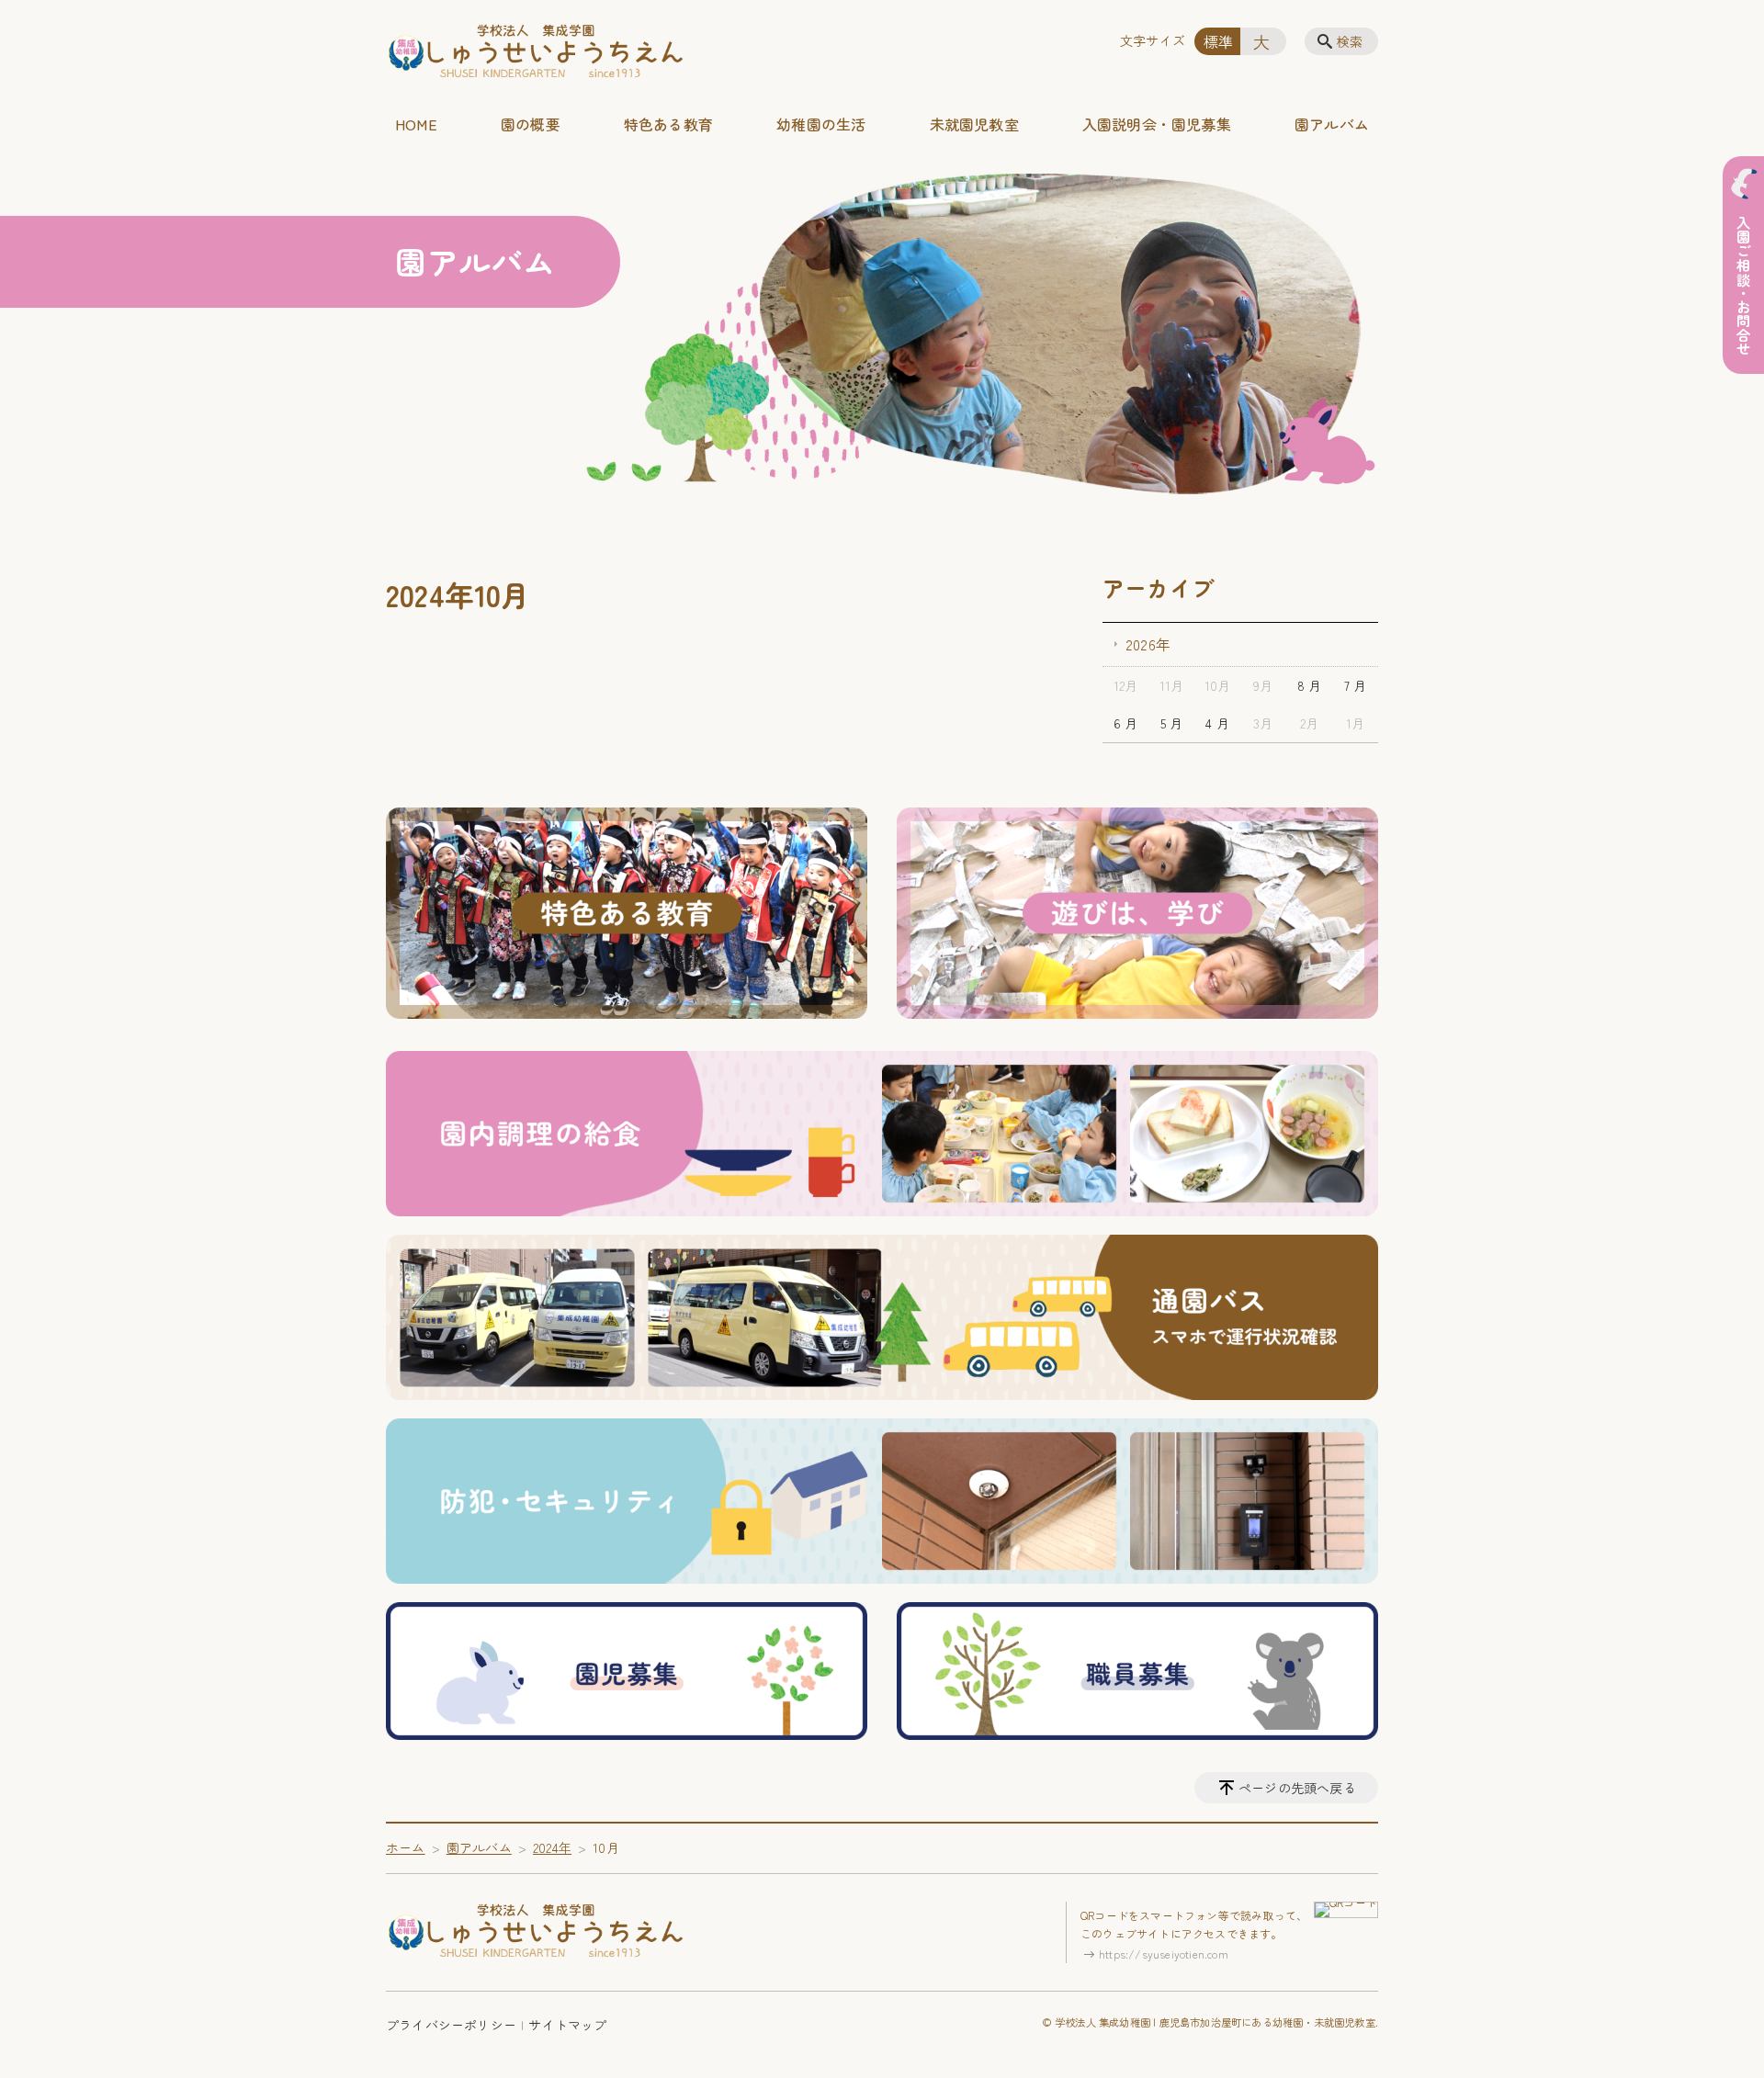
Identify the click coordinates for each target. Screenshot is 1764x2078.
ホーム (406, 1847)
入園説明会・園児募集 (1157, 124)
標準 (1218, 41)
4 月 (1217, 723)
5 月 (1172, 723)
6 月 (1126, 723)
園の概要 (531, 124)
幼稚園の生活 (821, 124)
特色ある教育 (668, 124)
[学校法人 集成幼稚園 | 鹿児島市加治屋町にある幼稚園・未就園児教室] (536, 53)
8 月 (1310, 685)
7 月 (1356, 685)
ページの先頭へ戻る (1297, 1788)
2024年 (552, 1847)
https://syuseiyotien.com (1164, 1954)
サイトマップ (567, 2025)
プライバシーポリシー (451, 2025)
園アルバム (1332, 124)
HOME (416, 124)
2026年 (1148, 644)
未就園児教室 (974, 124)
